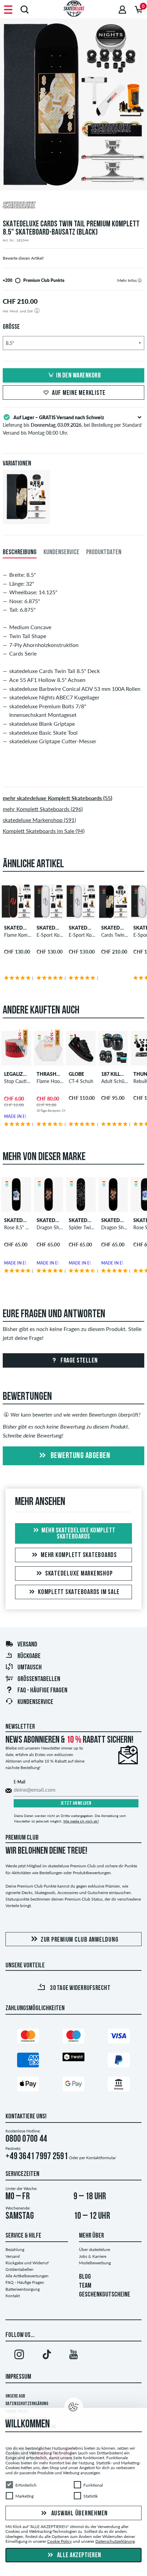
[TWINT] (73, 2058)
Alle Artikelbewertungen (27, 2276)
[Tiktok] (46, 2356)
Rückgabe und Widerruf (27, 2263)
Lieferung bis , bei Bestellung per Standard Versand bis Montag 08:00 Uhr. (72, 425)
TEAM (85, 2286)
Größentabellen (39, 1679)
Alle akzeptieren (78, 2555)
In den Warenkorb (78, 376)
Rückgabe (29, 1656)
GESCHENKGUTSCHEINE (105, 2295)
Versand (27, 1645)
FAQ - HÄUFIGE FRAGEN (42, 1691)
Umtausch (30, 1668)
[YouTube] (73, 2356)
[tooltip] (140, 280)
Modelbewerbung (95, 2263)
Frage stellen (79, 1361)
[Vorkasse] (119, 2085)
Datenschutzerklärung (27, 2404)
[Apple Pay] (28, 2085)
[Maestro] (73, 2037)
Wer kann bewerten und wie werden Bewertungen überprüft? (76, 1415)
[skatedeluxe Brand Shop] (73, 206)
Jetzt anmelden (76, 1803)
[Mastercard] (28, 2037)
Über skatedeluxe (95, 2249)
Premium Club (22, 1838)
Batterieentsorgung (23, 2289)
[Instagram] (19, 2356)
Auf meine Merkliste (79, 393)
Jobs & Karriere (93, 2256)
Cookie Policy (59, 2541)
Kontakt (13, 2296)
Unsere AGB (15, 2396)
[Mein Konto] (122, 9)
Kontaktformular (101, 2158)
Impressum (18, 2377)
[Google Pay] (73, 2085)
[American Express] (28, 2061)
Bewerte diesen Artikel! (23, 258)
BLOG (85, 2277)
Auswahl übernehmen (79, 2513)
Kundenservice (35, 1702)
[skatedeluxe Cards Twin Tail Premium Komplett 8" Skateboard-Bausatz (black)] (26, 518)
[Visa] (119, 2037)
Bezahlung (15, 2249)
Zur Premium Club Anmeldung (80, 1940)
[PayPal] (119, 2061)
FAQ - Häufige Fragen (25, 2282)
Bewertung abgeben (79, 1456)
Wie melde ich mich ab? (81, 1821)
